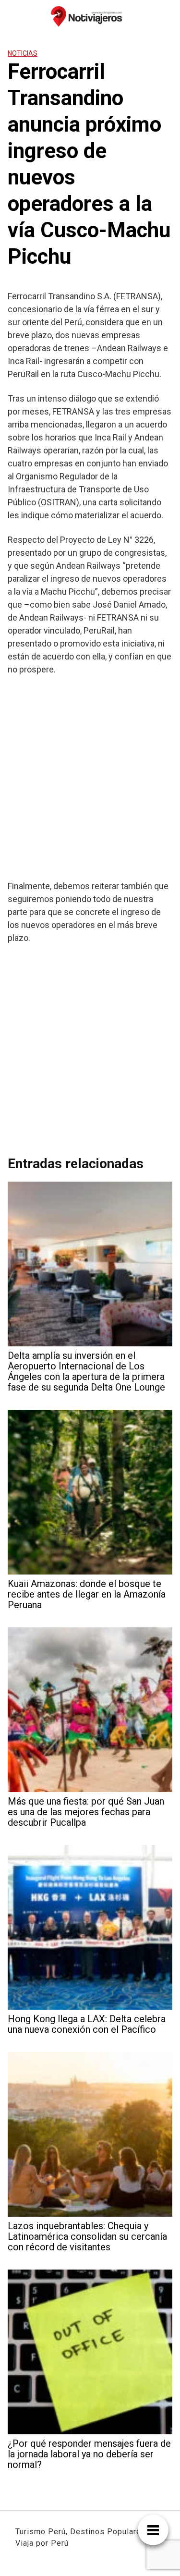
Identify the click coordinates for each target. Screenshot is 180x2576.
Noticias (23, 53)
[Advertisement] (90, 777)
